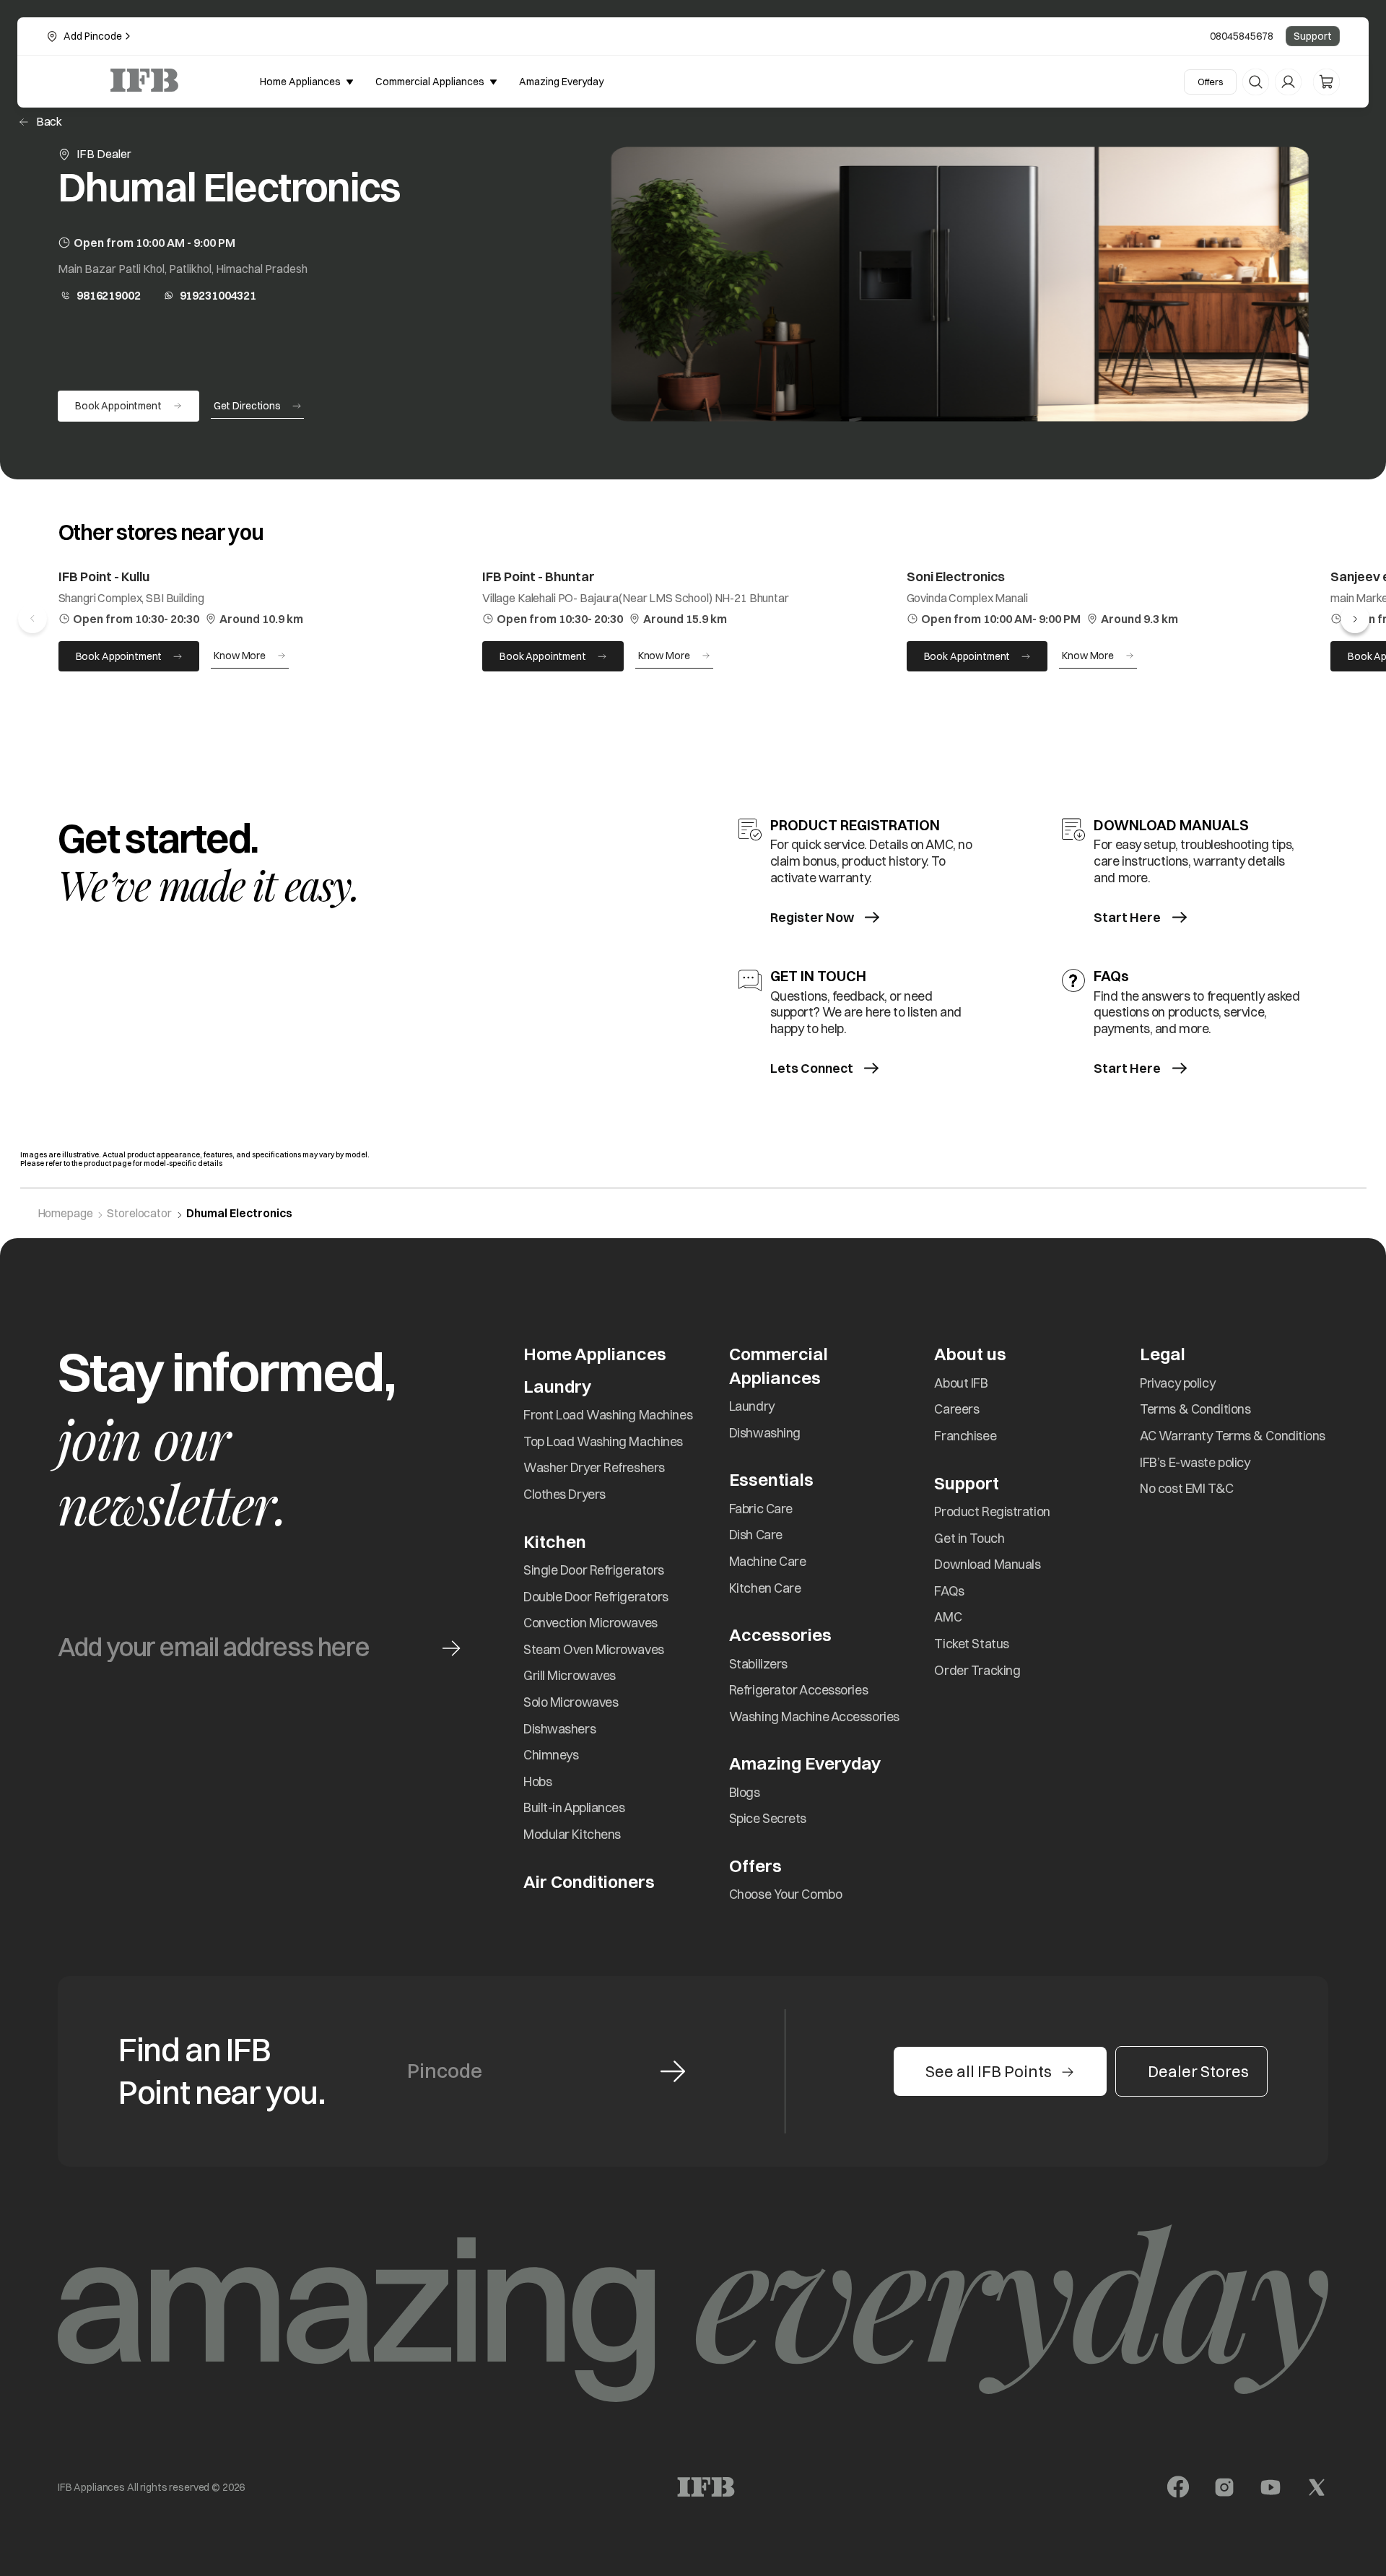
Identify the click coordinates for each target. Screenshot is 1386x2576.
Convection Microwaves (590, 1623)
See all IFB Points (989, 2071)
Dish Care (756, 1535)
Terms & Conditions (1195, 1409)
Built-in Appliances (574, 1807)
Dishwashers (559, 1729)
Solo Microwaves (571, 1702)
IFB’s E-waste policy (1195, 1462)
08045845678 (1242, 36)
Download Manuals (987, 1564)
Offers (1210, 82)
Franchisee (965, 1436)
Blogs (745, 1792)
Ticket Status (971, 1644)
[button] (1355, 619)
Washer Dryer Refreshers (594, 1467)
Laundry (752, 1406)
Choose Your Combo (786, 1894)
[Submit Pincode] (673, 2071)
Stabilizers (758, 1664)
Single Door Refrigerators (594, 1570)
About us (970, 1354)
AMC (948, 1617)
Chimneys (551, 1755)
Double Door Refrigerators (596, 1597)
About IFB (961, 1383)
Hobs (537, 1781)
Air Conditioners (589, 1881)
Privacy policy (1177, 1383)
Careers (956, 1409)
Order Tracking (977, 1670)
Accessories (780, 1635)
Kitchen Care (765, 1588)
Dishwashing (765, 1433)
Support (1313, 36)
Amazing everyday (561, 82)
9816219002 (109, 295)
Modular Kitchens (572, 1834)
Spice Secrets (768, 1818)
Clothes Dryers (565, 1494)
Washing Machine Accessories (814, 1716)
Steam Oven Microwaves (594, 1649)
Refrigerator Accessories (798, 1690)
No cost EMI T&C (1186, 1488)
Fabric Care (761, 1509)
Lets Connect (812, 1068)
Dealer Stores (1198, 2071)
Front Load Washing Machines (608, 1415)
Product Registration (992, 1511)
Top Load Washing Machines (603, 1441)
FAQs (949, 1591)
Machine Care (768, 1561)
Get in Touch (969, 1538)
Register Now (812, 917)
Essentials (771, 1479)
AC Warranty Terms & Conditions (1233, 1436)
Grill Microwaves (570, 1675)
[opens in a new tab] (1178, 2487)
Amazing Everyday (805, 1763)
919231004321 (218, 295)
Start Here (1127, 917)
